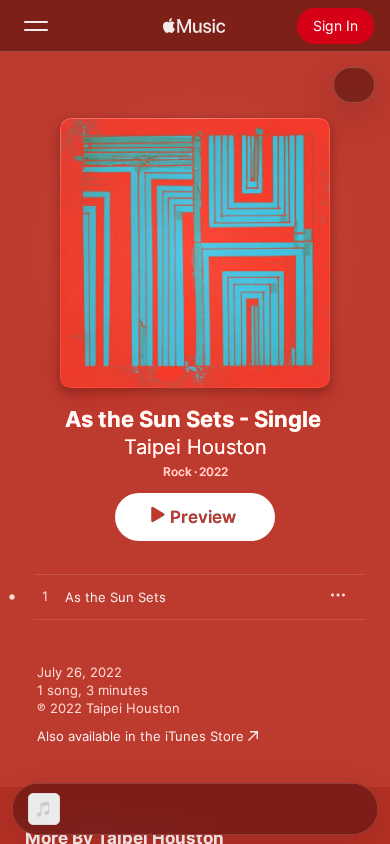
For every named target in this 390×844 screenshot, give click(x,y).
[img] (194, 26)
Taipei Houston (195, 447)
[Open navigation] (36, 26)
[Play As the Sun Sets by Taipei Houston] (45, 597)
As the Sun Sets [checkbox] (115, 597)
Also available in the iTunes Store (140, 736)
